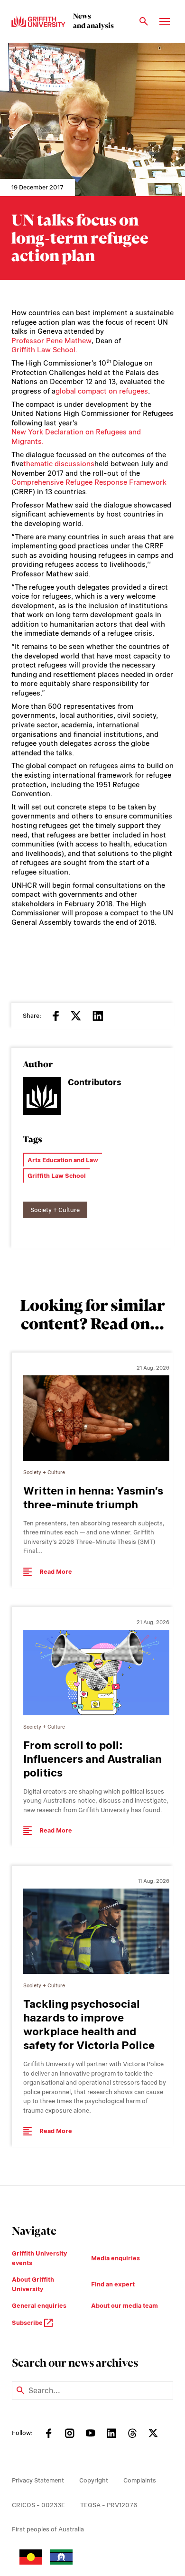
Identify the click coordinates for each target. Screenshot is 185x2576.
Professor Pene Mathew (51, 341)
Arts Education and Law (63, 1160)
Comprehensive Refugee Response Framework (89, 482)
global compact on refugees (102, 391)
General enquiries (39, 2306)
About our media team (125, 2306)
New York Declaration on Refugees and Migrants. (76, 437)
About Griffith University (33, 2284)
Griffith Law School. (44, 350)
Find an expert (113, 2284)
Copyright (94, 2480)
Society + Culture (55, 1210)
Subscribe (28, 2323)
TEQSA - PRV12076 (109, 2505)
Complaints (140, 2480)
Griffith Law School (57, 1176)
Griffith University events (39, 2258)
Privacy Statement (38, 2480)
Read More (56, 1572)
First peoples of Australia (48, 2529)
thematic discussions (59, 464)
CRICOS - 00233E (38, 2505)
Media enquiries (116, 2258)
